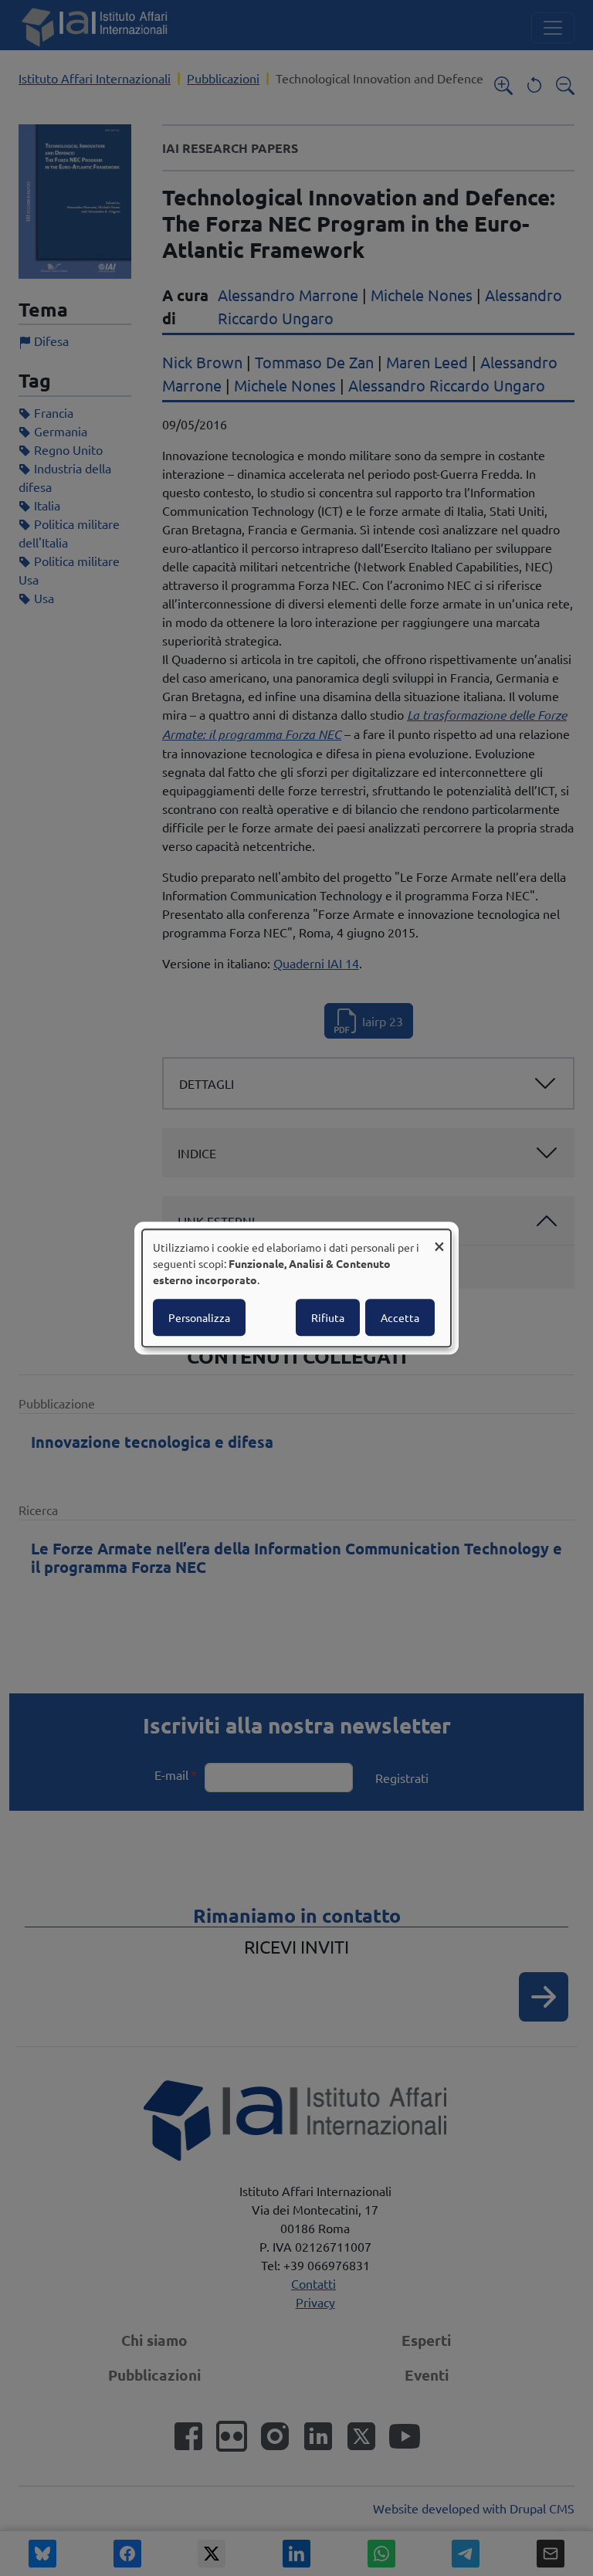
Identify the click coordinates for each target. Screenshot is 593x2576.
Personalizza (199, 1317)
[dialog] (296, 1288)
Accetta (400, 1317)
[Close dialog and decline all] (439, 1239)
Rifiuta (328, 1317)
